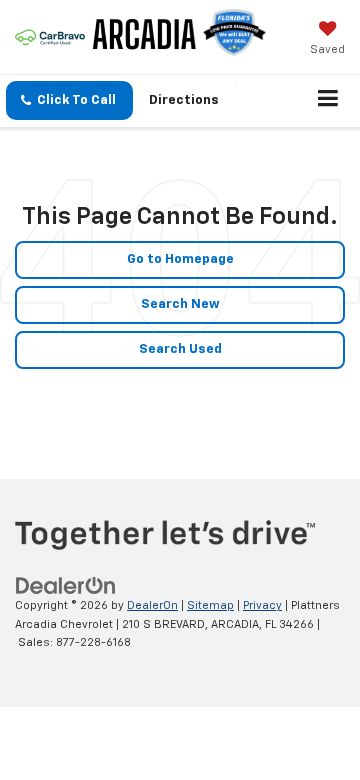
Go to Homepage (180, 259)
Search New (180, 304)
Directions (184, 100)
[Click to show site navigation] (328, 101)
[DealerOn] (66, 586)
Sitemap (210, 605)
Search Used (180, 349)
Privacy (262, 605)
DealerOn (152, 605)
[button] (69, 100)
